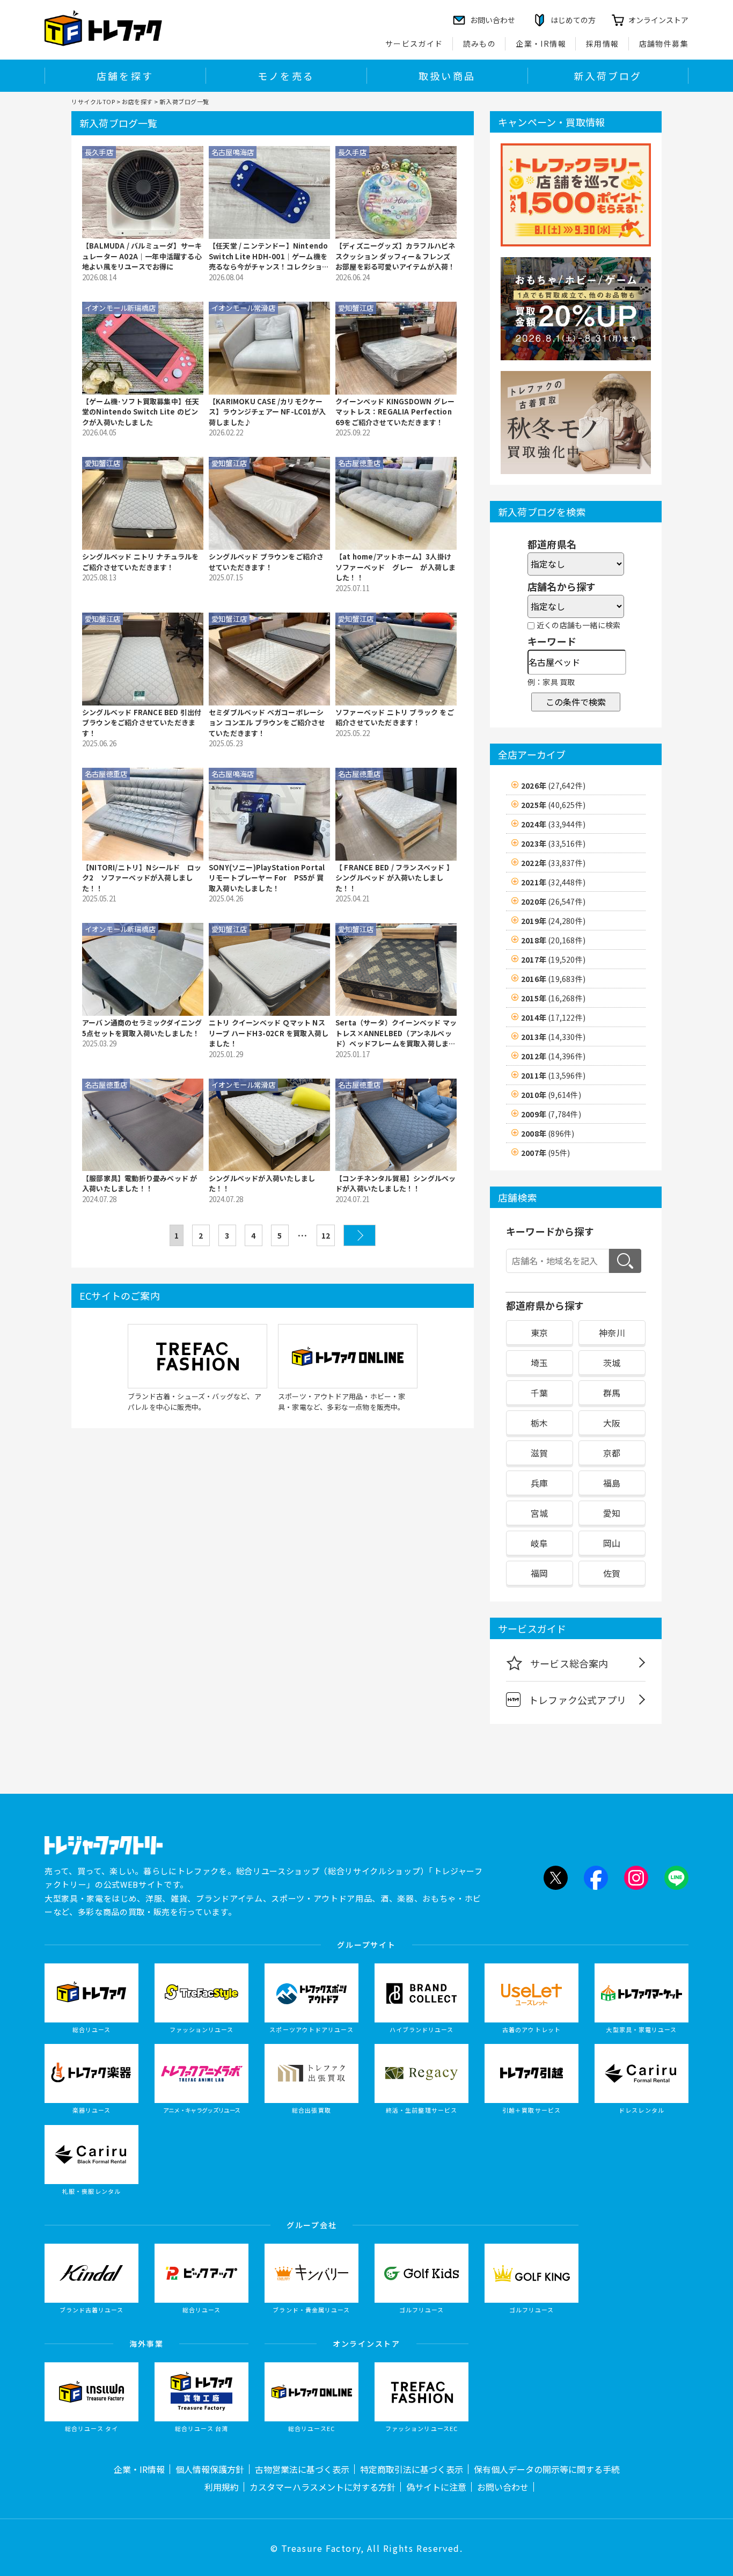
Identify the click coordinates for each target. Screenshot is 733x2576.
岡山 (612, 1543)
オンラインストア (658, 20)
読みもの (480, 43)
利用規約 (222, 2487)
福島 (612, 1483)
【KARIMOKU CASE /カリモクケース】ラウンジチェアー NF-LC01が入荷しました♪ (267, 412)
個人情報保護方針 (210, 2469)
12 (326, 1235)
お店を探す (137, 101)
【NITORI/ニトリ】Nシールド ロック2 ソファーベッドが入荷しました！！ (142, 878)
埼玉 (539, 1363)
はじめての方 (573, 20)
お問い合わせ (503, 2487)
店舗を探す (125, 76)
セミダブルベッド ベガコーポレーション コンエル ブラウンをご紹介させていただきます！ (267, 723)
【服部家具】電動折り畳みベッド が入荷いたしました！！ (140, 1184)
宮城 (539, 1513)
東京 (539, 1333)
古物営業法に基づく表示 (302, 2469)
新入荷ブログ (608, 76)
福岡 (539, 1573)
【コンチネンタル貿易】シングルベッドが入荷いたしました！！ (395, 1184)
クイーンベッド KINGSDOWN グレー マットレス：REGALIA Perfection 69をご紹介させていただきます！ (395, 412)
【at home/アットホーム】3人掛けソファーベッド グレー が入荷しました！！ (395, 567)
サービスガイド (414, 43)
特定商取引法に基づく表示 (412, 2469)
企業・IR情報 (541, 43)
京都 (612, 1453)
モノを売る (286, 76)
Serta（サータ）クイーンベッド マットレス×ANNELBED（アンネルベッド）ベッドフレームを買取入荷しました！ (396, 1033)
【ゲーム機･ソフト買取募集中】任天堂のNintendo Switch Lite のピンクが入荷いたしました (141, 412)
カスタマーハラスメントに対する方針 (322, 2487)
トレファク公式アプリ (577, 1700)
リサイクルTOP (93, 101)
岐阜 (539, 1543)
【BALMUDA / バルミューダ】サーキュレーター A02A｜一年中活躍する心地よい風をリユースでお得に (142, 256)
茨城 (612, 1363)
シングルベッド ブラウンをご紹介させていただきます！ (266, 562)
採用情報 (603, 43)
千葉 (539, 1393)
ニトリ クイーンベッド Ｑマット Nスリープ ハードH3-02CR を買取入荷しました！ (269, 1033)
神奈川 (612, 1333)
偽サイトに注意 (436, 2487)
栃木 (539, 1423)
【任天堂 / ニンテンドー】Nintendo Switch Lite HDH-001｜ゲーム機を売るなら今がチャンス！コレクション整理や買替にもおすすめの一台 (269, 256)
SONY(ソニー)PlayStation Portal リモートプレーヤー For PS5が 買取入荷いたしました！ (267, 878)
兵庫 (539, 1483)
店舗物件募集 (664, 43)
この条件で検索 (576, 702)
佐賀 (612, 1573)
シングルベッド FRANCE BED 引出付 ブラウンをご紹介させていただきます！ (142, 723)
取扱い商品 (447, 76)
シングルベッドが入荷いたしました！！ (262, 1184)
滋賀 (539, 1453)
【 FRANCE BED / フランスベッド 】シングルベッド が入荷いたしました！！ (394, 878)
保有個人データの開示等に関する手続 (547, 2469)
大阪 (612, 1423)
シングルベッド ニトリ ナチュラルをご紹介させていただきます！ (141, 562)
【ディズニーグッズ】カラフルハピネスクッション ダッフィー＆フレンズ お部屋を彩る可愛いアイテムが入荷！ (395, 256)
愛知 (612, 1513)
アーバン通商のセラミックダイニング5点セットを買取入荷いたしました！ (142, 1028)
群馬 (612, 1393)
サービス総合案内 (569, 1663)
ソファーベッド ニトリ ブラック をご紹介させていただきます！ (395, 718)
